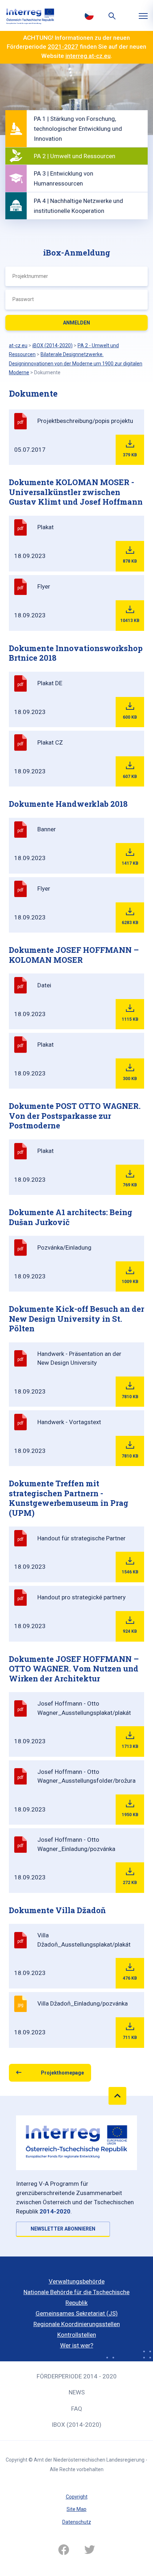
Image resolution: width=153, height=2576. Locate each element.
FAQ (77, 2409)
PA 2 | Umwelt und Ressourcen (75, 156)
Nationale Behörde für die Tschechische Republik (76, 2297)
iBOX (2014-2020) (76, 2425)
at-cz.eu (18, 345)
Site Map (76, 2509)
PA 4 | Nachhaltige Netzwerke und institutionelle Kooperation (78, 206)
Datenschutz (77, 2522)
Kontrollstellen (77, 2335)
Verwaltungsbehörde (77, 2281)
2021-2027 (63, 47)
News (77, 2392)
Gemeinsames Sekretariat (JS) (77, 2313)
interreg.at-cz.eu (88, 56)
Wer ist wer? (77, 2345)
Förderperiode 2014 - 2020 (77, 2376)
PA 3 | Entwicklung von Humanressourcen (64, 178)
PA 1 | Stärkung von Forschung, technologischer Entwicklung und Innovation (78, 129)
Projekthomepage (62, 2073)
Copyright (77, 2497)
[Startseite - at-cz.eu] (30, 15)
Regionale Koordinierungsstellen (77, 2324)
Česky (89, 15)
